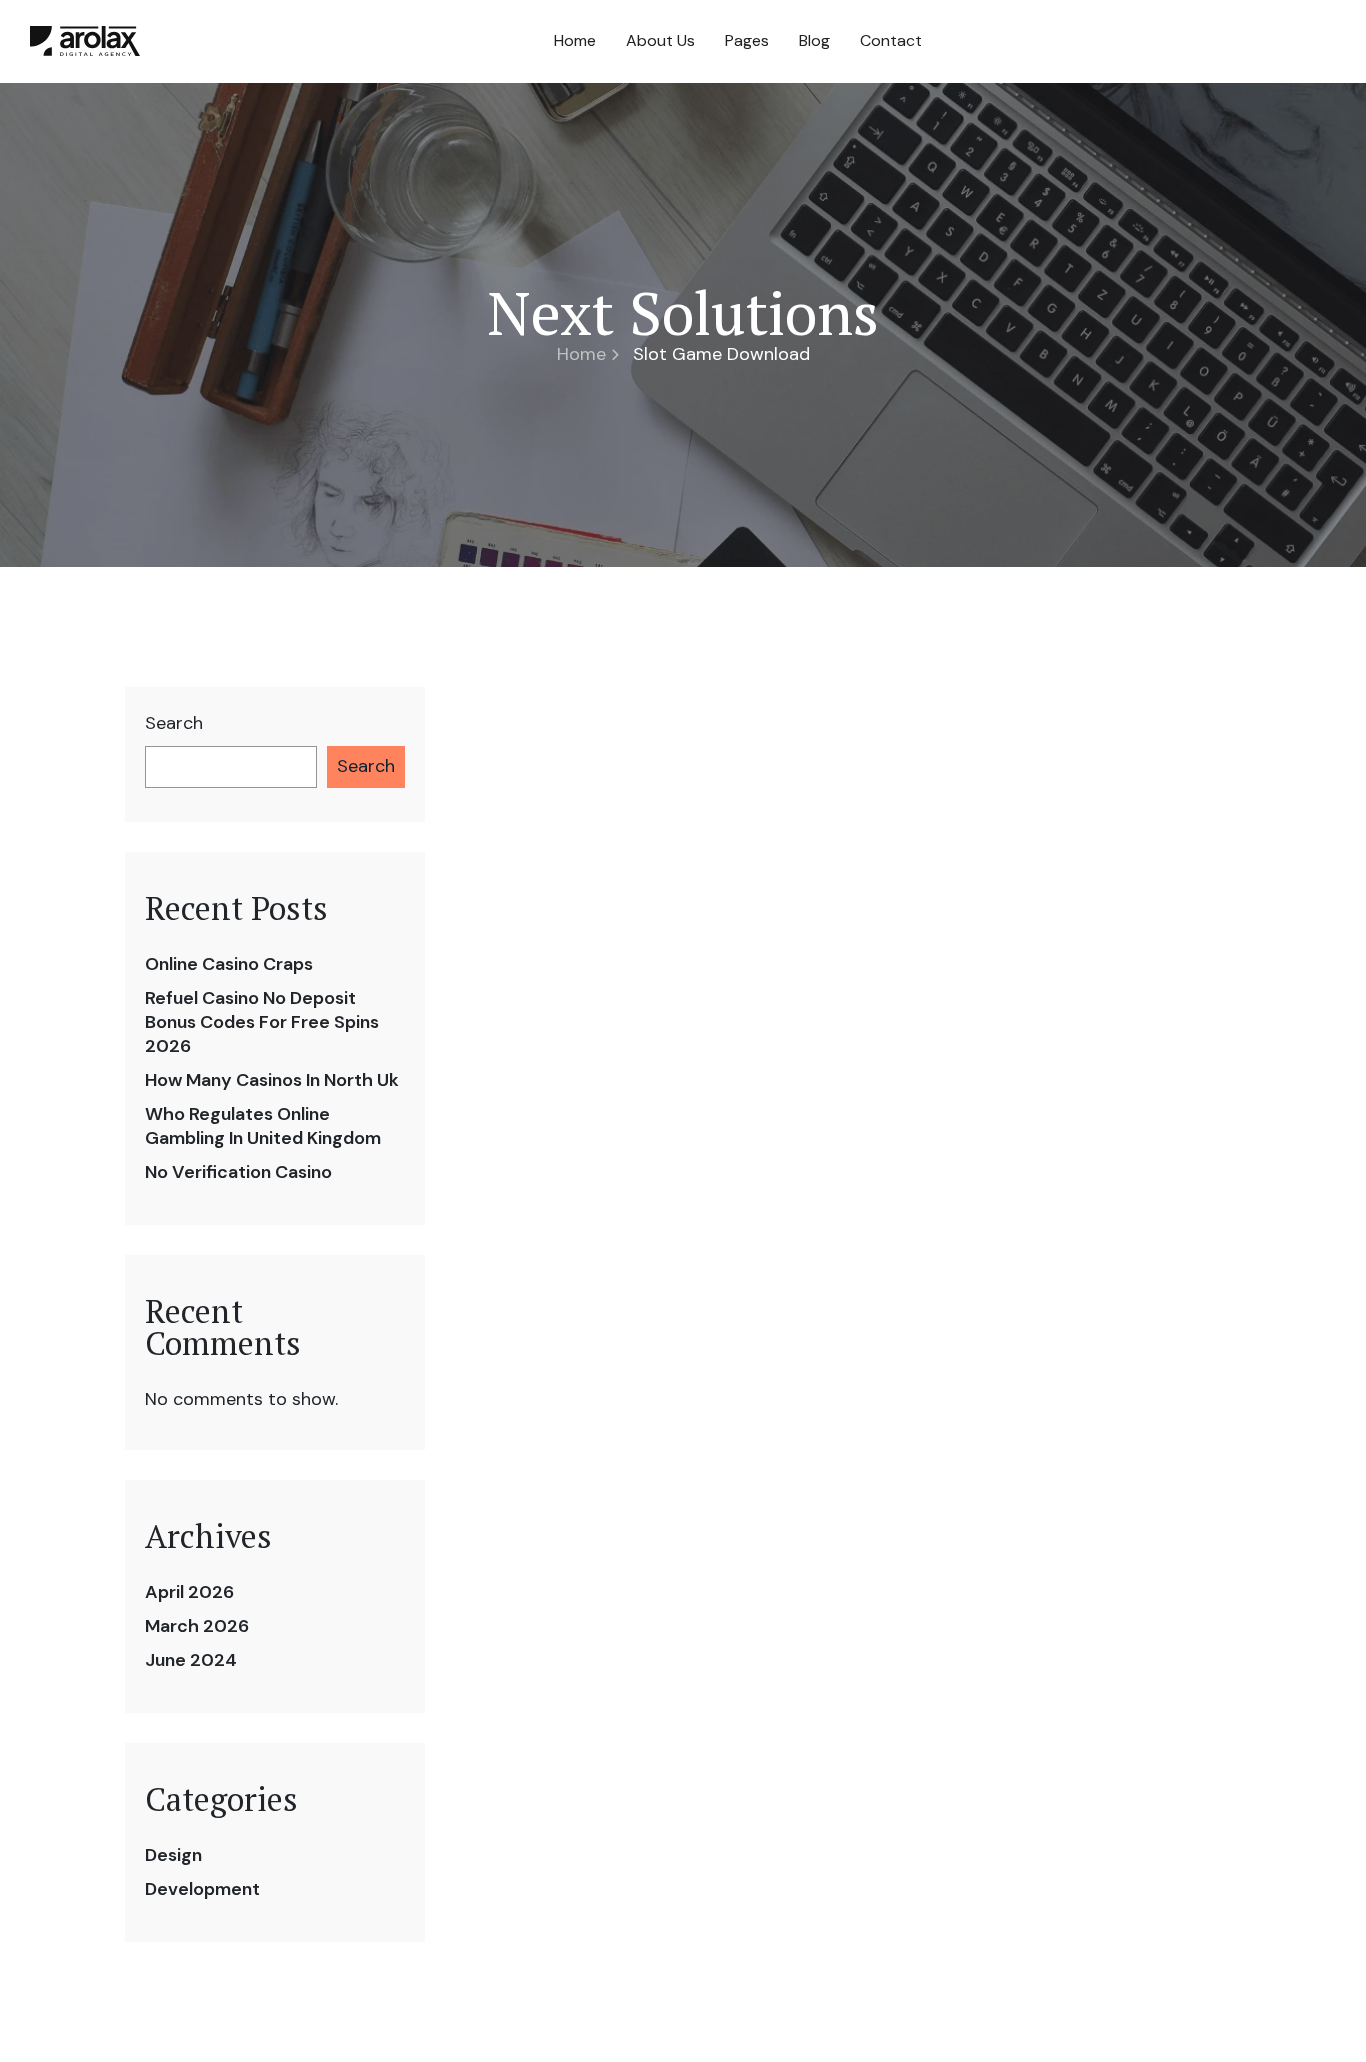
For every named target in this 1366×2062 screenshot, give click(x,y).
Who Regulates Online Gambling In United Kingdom (263, 1126)
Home (575, 40)
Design (173, 1855)
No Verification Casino (238, 1172)
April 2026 (189, 1592)
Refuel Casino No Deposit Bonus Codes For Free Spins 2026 (262, 1022)
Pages (747, 40)
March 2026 (197, 1626)
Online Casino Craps (229, 964)
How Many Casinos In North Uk (272, 1080)
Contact (891, 40)
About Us (660, 40)
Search (174, 723)
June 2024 (191, 1660)
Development (202, 1889)
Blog (814, 40)
